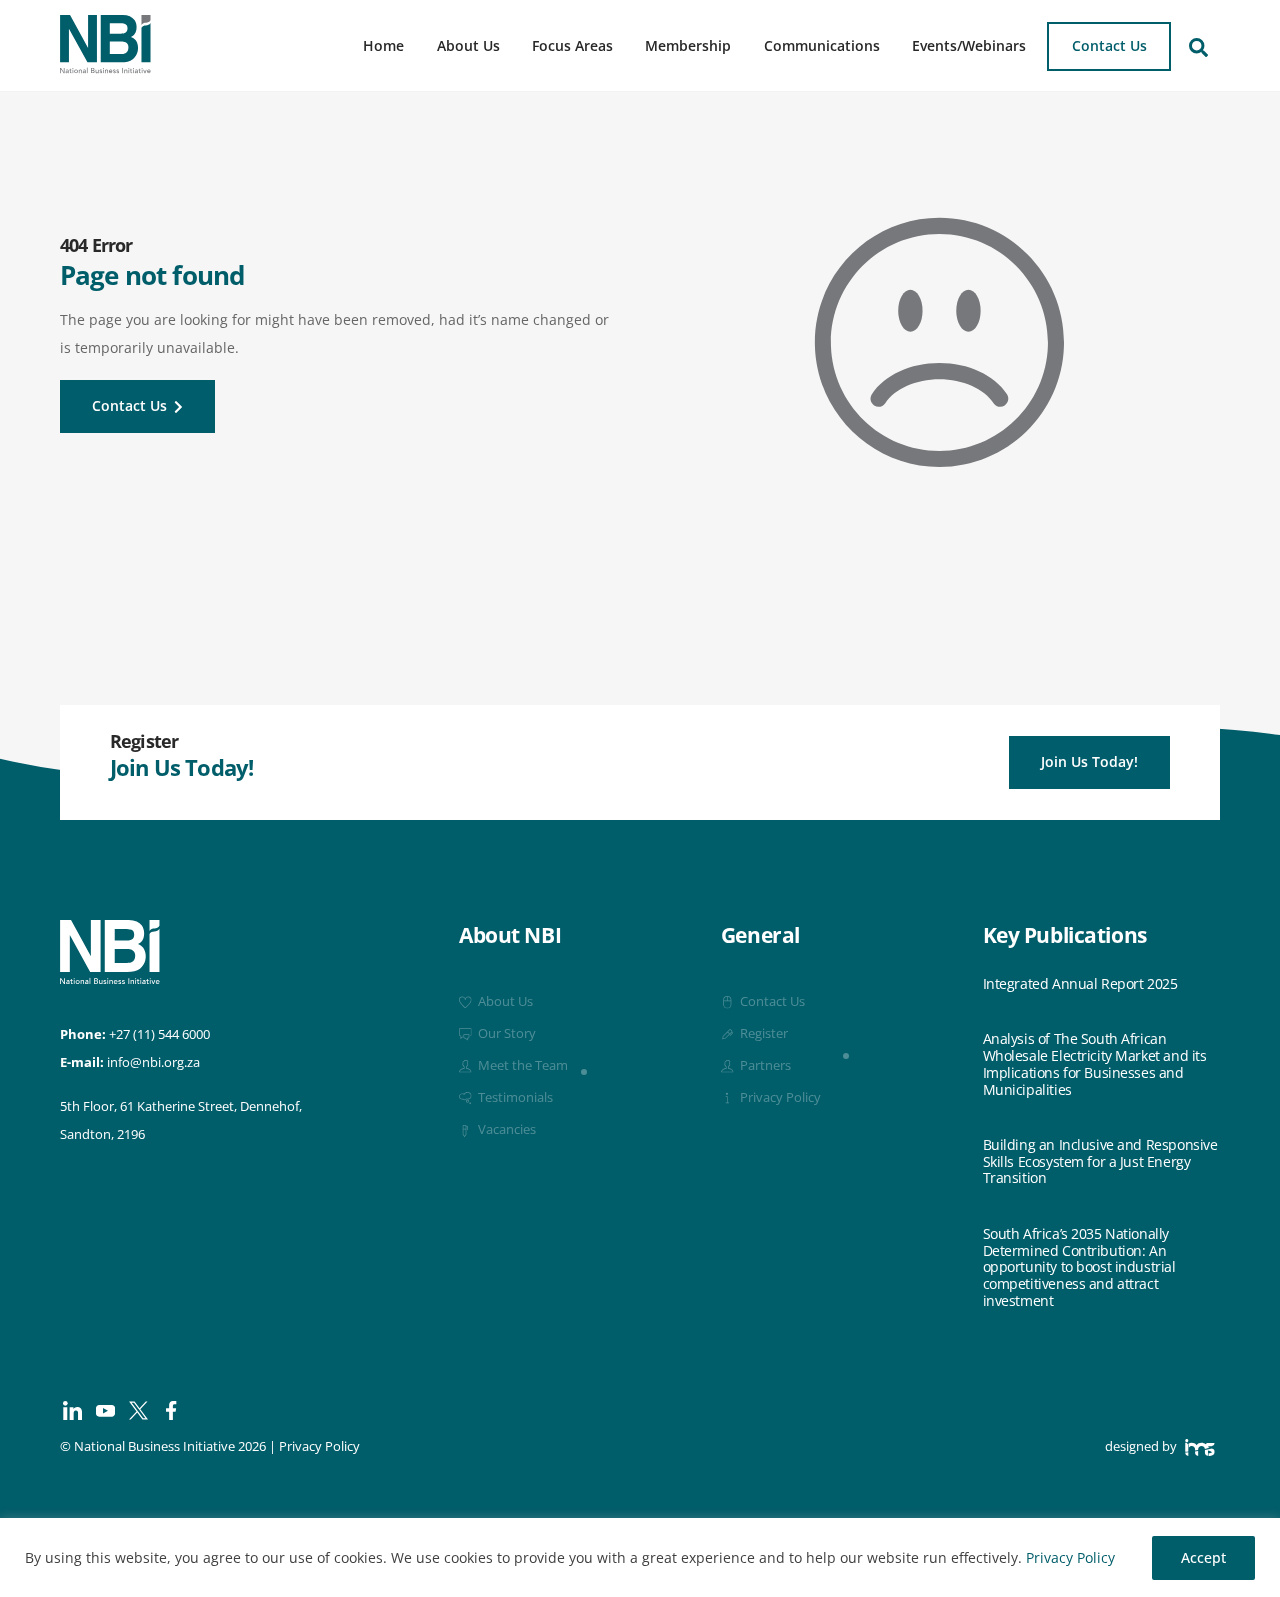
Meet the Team (521, 1065)
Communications (822, 45)
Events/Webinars (969, 45)
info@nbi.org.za (153, 1062)
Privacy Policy (1070, 1557)
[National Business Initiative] (105, 66)
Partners (764, 1065)
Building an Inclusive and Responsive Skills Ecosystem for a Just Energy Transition (1100, 1162)
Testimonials (514, 1097)
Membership (688, 45)
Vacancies (505, 1129)
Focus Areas (572, 45)
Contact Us (1109, 45)
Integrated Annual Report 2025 (1080, 984)
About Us (468, 45)
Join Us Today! (1089, 761)
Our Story (505, 1033)
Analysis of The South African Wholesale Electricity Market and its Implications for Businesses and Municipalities (1095, 1064)
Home (383, 45)
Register (762, 1033)
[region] (640, 1557)
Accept (1203, 1557)
